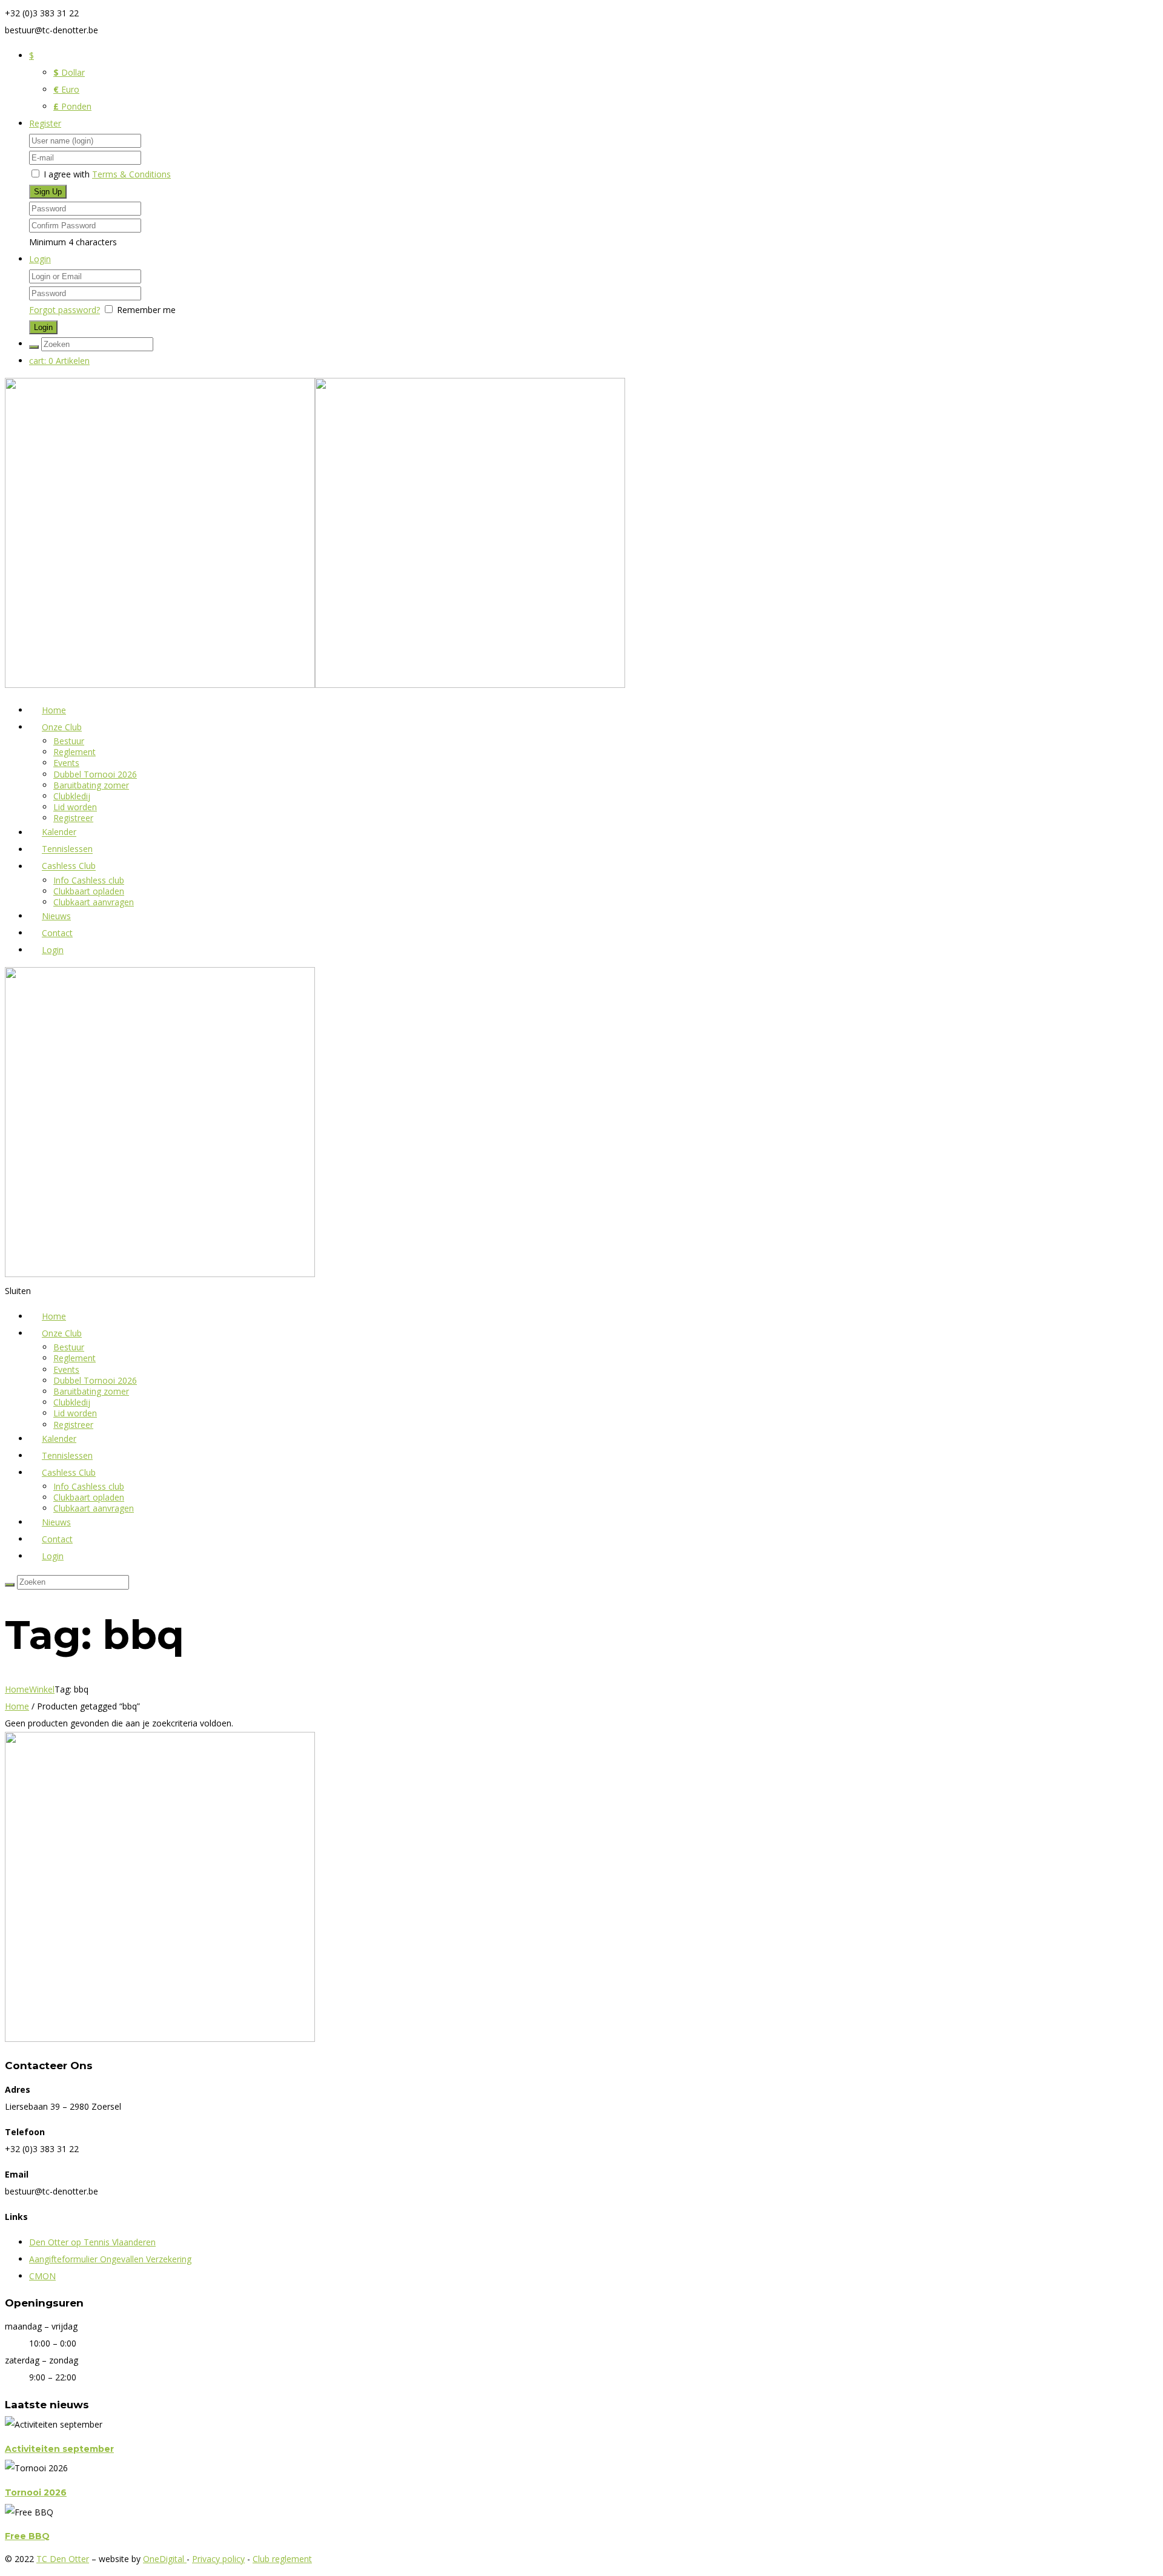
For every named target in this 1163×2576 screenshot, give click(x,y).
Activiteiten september (59, 2449)
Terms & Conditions (131, 174)
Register (45, 123)
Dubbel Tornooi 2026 (95, 774)
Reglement (75, 752)
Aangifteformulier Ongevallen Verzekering (110, 2259)
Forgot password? (65, 310)
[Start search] (34, 347)
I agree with (67, 174)
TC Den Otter (63, 2559)
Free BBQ (27, 2536)
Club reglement (282, 2559)
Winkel (42, 1689)
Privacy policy (218, 2559)
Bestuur (69, 741)
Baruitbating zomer (91, 785)
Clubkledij (72, 796)
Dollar (69, 72)
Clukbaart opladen (89, 891)
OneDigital (165, 2559)
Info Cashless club (89, 880)
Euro (66, 89)
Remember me (146, 310)
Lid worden (75, 807)
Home (17, 1689)
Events (66, 763)
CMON (42, 2276)
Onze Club (62, 727)
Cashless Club (69, 866)
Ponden (72, 106)
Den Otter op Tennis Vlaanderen (92, 2242)
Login (40, 259)
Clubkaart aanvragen (94, 902)
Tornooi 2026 (36, 2492)
